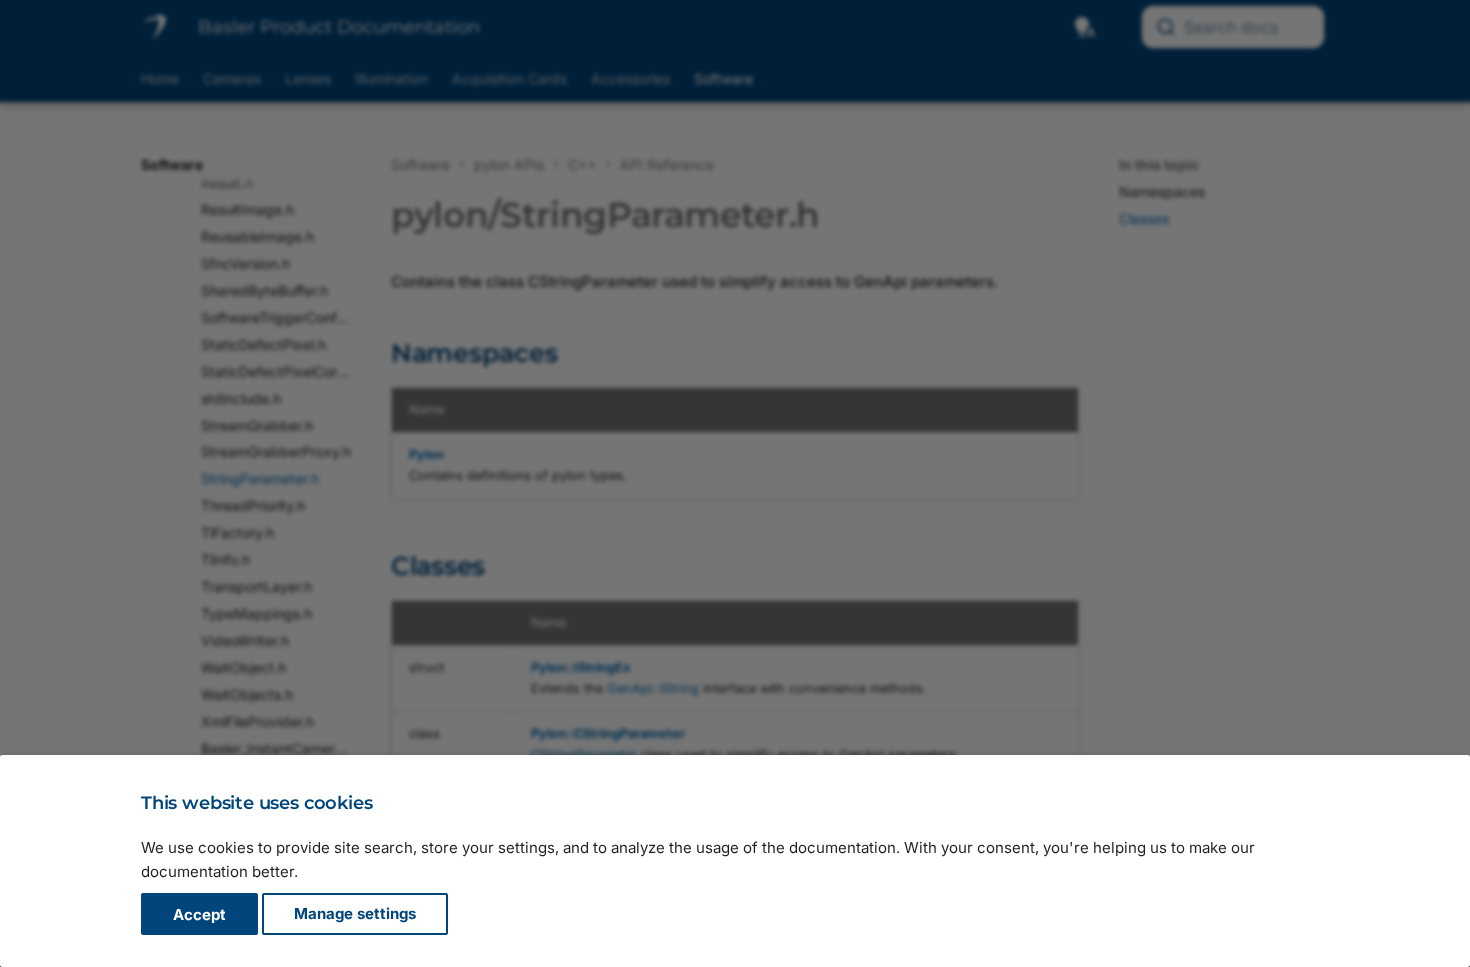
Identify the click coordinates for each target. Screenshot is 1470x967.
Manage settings (355, 914)
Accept (199, 914)
